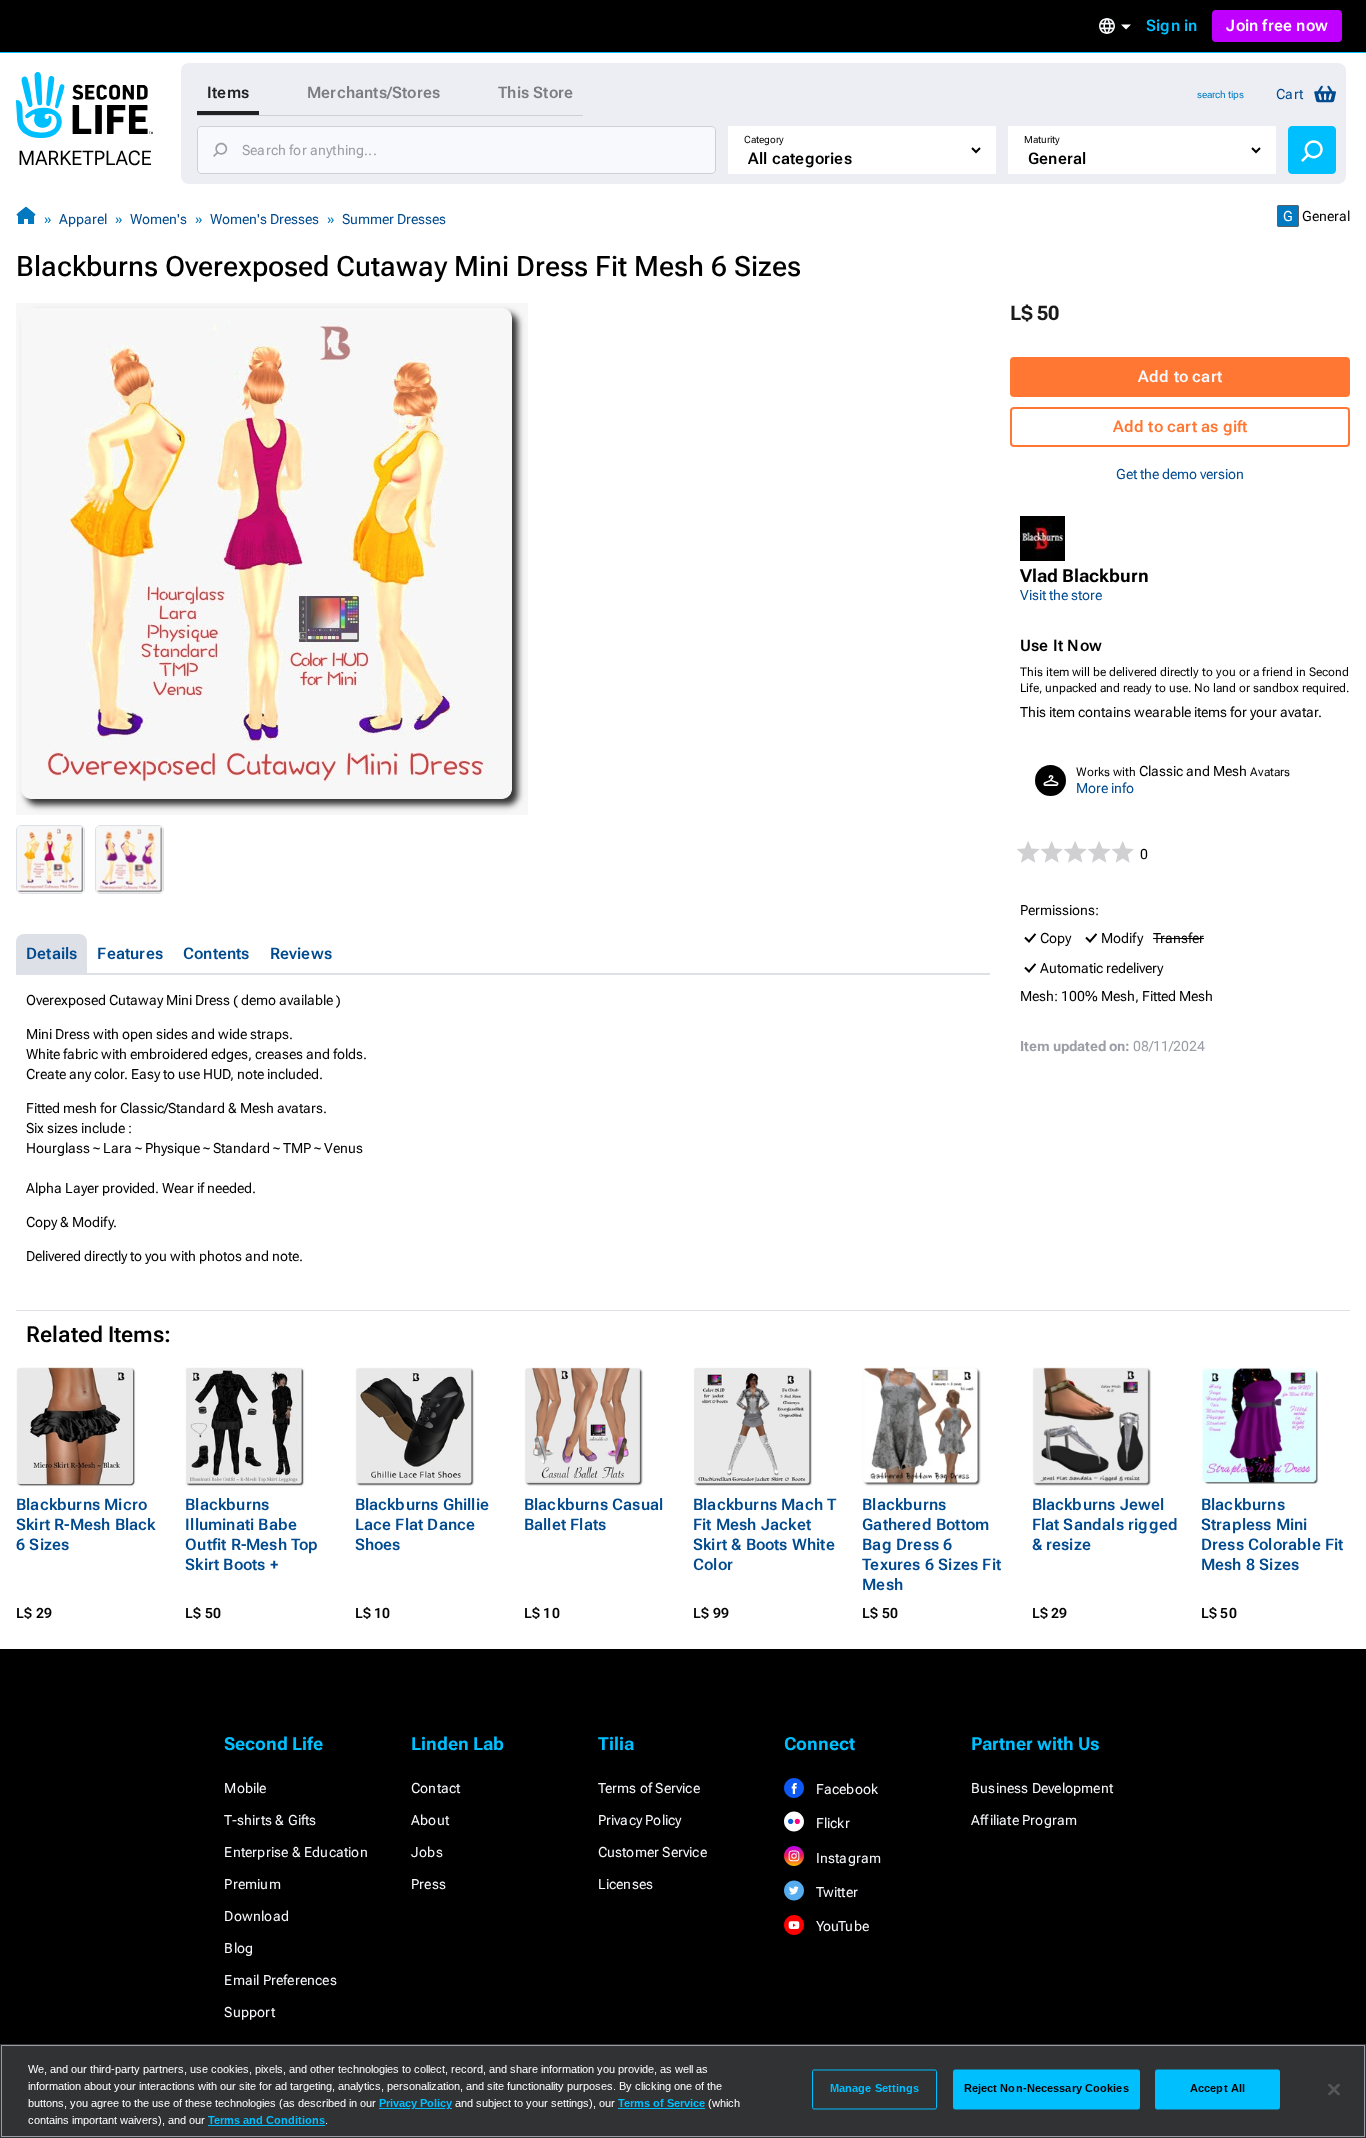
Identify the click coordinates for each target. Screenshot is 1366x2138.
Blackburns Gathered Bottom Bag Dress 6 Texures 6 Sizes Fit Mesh (931, 1544)
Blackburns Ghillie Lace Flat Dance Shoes (422, 1524)
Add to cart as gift (1180, 426)
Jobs (427, 1852)
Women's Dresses (264, 219)
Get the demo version (1180, 474)
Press (428, 1884)
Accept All (1217, 2089)
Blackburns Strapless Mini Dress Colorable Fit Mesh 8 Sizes (1272, 1534)
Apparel (83, 219)
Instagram (846, 1858)
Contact (435, 1788)
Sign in (1171, 25)
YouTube (840, 1926)
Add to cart (1180, 376)
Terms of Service (649, 1788)
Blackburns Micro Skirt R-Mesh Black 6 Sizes (86, 1524)
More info (1105, 788)
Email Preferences (280, 1980)
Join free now (1277, 25)
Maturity (1042, 139)
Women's (158, 219)
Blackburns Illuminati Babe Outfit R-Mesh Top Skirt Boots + (251, 1534)
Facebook (845, 1789)
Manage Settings (875, 2089)
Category (764, 139)
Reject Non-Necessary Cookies (1046, 2089)
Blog (238, 1948)
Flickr (830, 1823)
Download (256, 1916)
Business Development (1042, 1788)
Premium (252, 1884)
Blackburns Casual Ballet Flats (593, 1514)
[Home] (26, 218)
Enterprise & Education (295, 1852)
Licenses (626, 1884)
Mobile (245, 1788)
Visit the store (1061, 595)
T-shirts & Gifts (270, 1820)
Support (249, 2012)
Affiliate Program (1024, 1820)
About (430, 1820)
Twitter (835, 1892)
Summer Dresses (394, 219)
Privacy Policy (640, 1820)
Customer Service (652, 1852)
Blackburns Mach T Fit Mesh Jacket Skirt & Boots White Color (764, 1534)
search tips (1220, 94)
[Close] (1334, 2089)
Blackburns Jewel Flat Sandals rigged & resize (1105, 1524)
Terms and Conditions (266, 2120)
